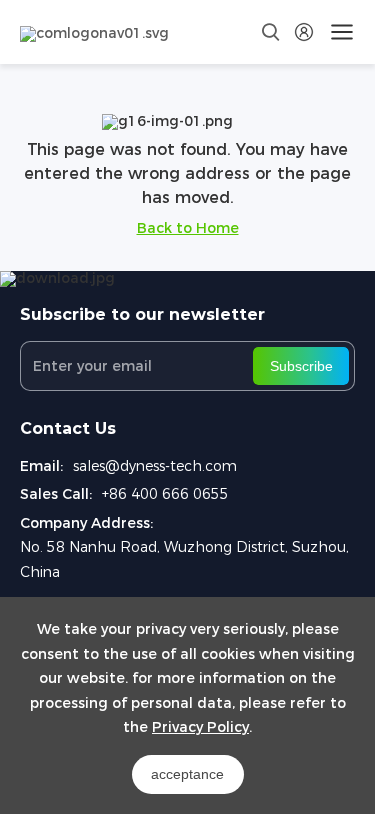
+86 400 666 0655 (165, 494)
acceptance (187, 774)
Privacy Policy (200, 727)
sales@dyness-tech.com (155, 466)
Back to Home (188, 228)
